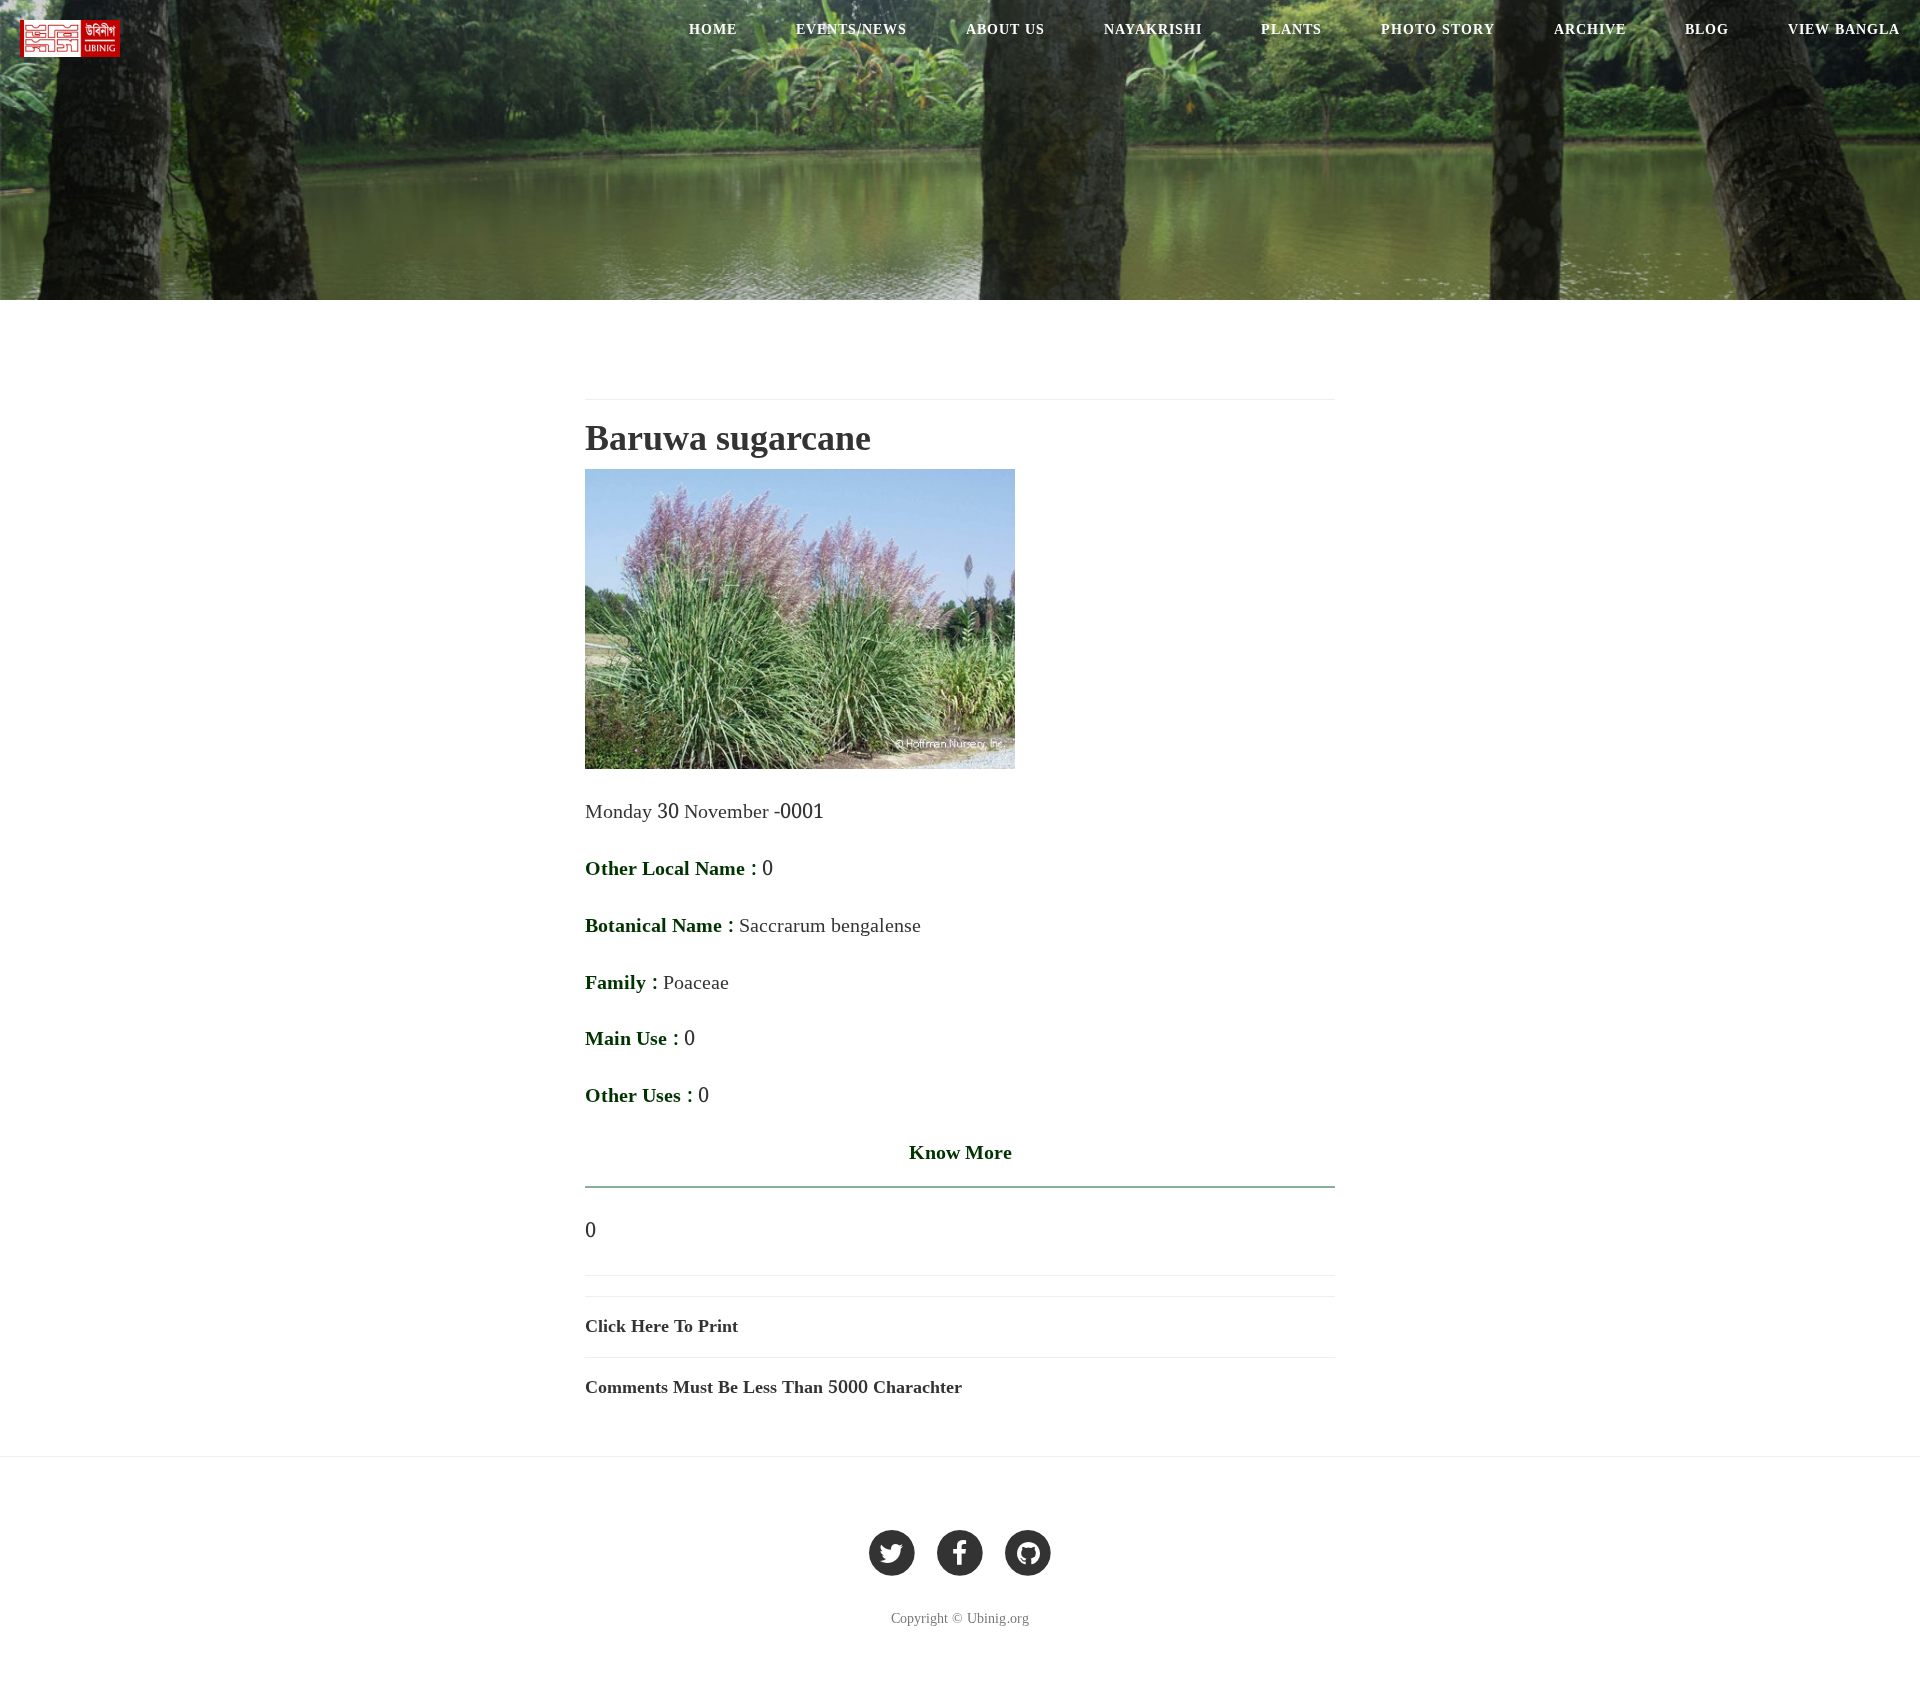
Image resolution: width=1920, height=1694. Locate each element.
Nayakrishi (1153, 30)
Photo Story (1438, 30)
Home (713, 30)
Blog (1707, 30)
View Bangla (1844, 30)
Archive (1590, 30)
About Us (1005, 30)
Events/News (851, 30)
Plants (1291, 30)
